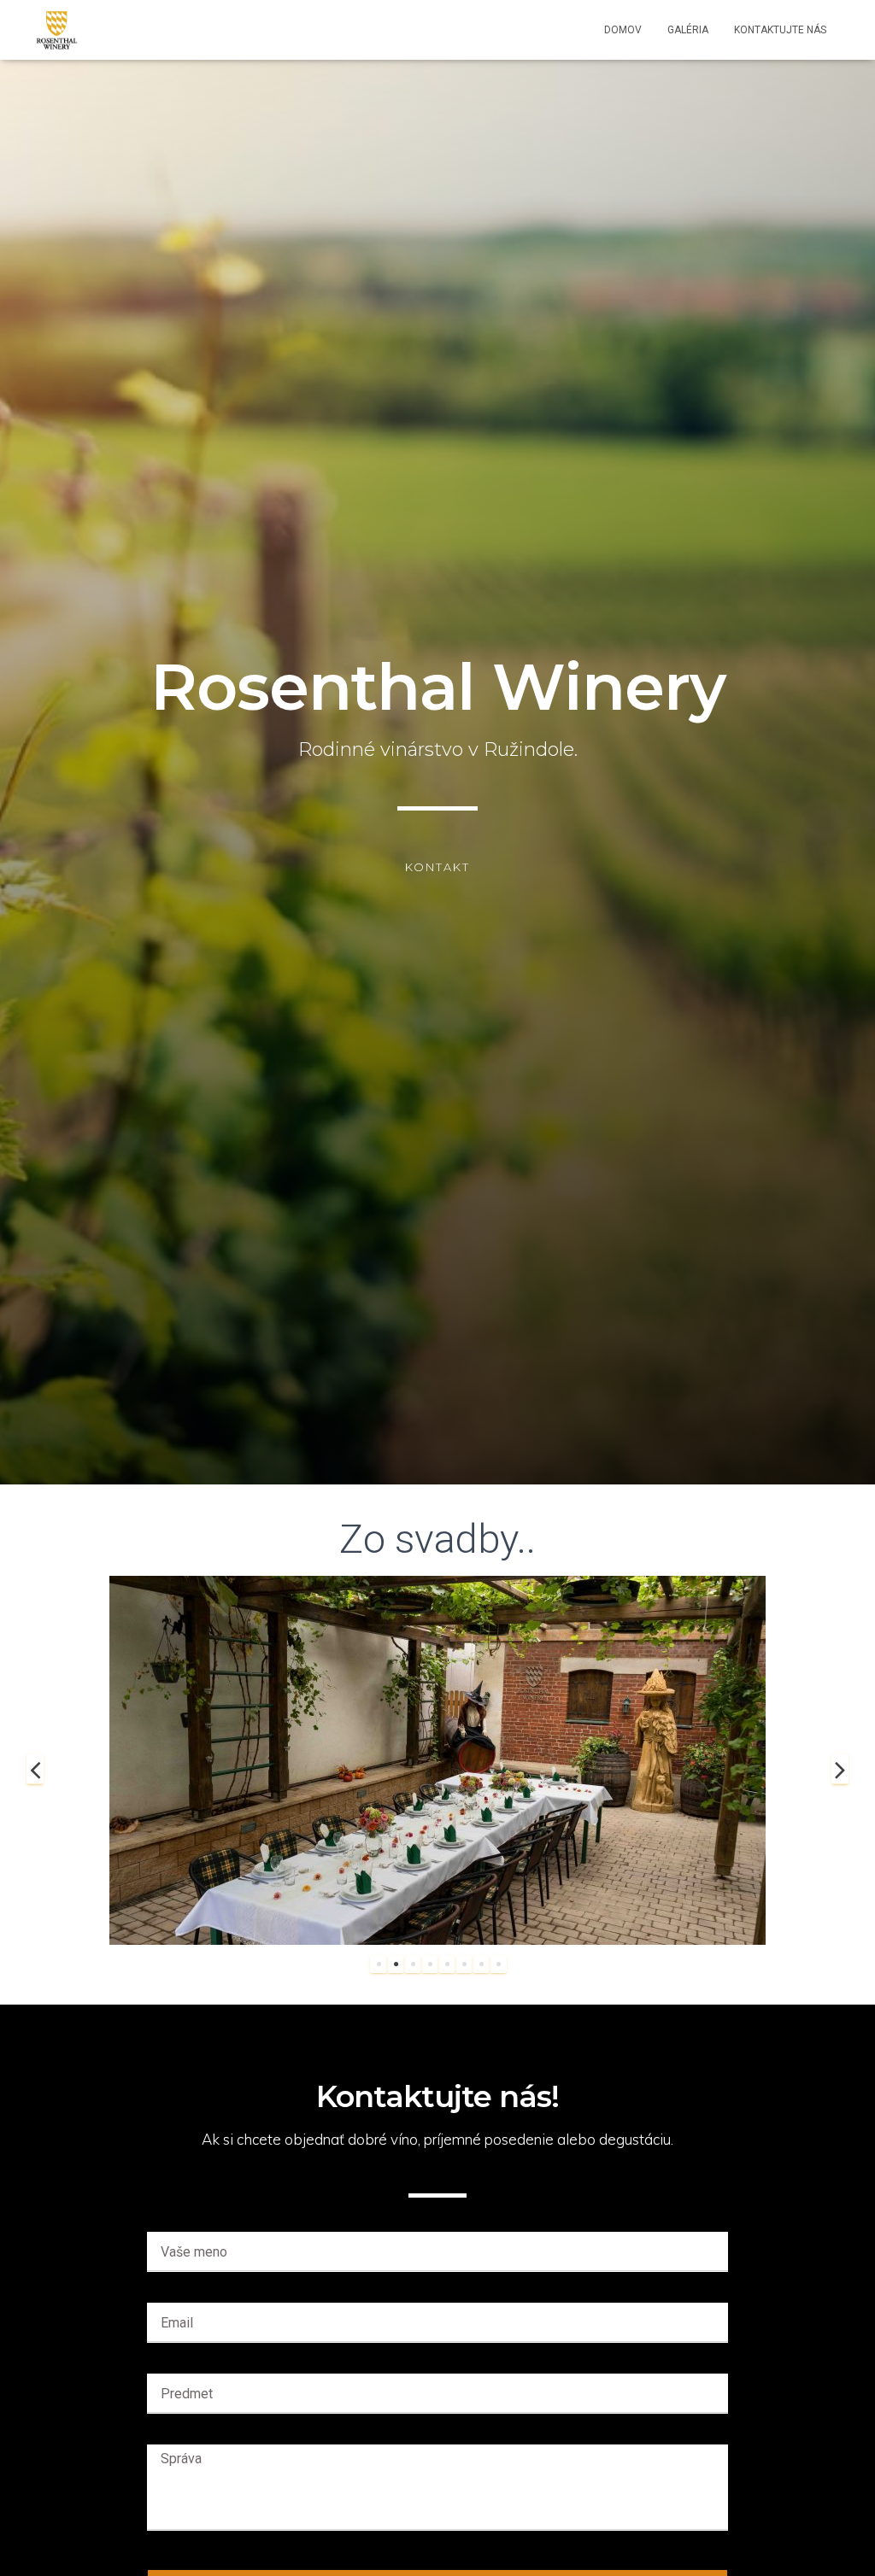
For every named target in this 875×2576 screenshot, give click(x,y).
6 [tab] (464, 1964)
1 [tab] (379, 1964)
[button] (437, 867)
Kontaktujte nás (780, 30)
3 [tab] (413, 1964)
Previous (35, 1769)
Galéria (688, 30)
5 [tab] (447, 1964)
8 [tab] (498, 1964)
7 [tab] (481, 1964)
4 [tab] (430, 1964)
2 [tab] (396, 1964)
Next (840, 1769)
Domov (623, 30)
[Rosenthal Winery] (57, 30)
